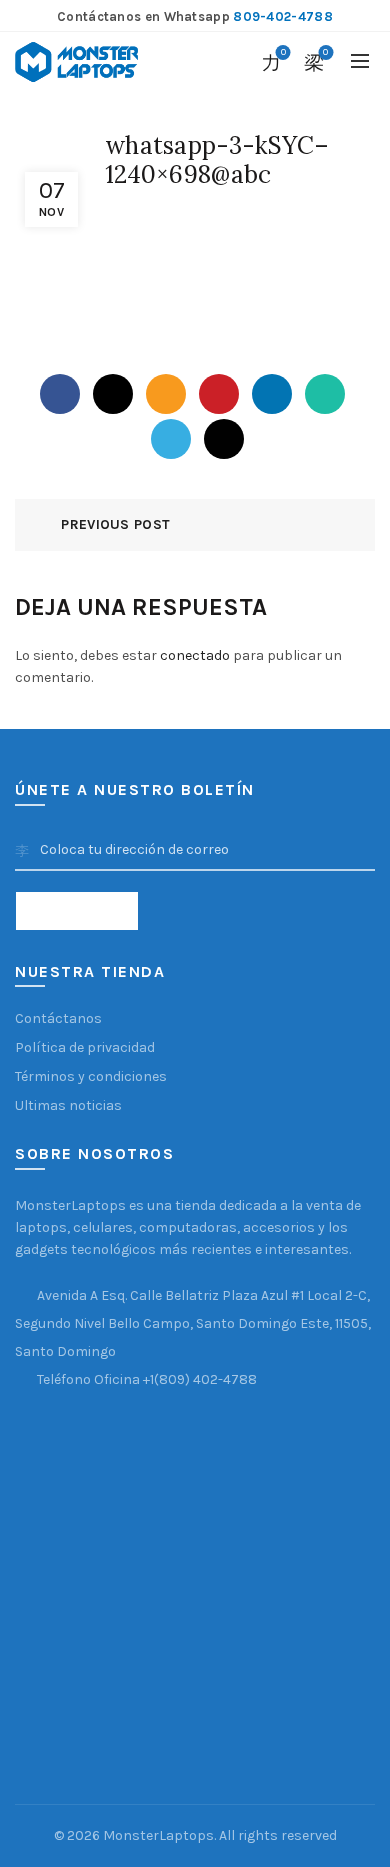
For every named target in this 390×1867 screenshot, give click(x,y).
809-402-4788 (283, 16)
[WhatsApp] (325, 394)
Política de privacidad (85, 1047)
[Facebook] (60, 394)
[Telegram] (171, 439)
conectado (195, 655)
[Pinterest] (219, 394)
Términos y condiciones (91, 1076)
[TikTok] (224, 439)
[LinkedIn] (272, 394)
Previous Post (115, 524)
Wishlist (283, 52)
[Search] (227, 62)
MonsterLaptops (158, 1835)
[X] (113, 394)
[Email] (166, 394)
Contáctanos (58, 1018)
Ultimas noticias (68, 1105)
